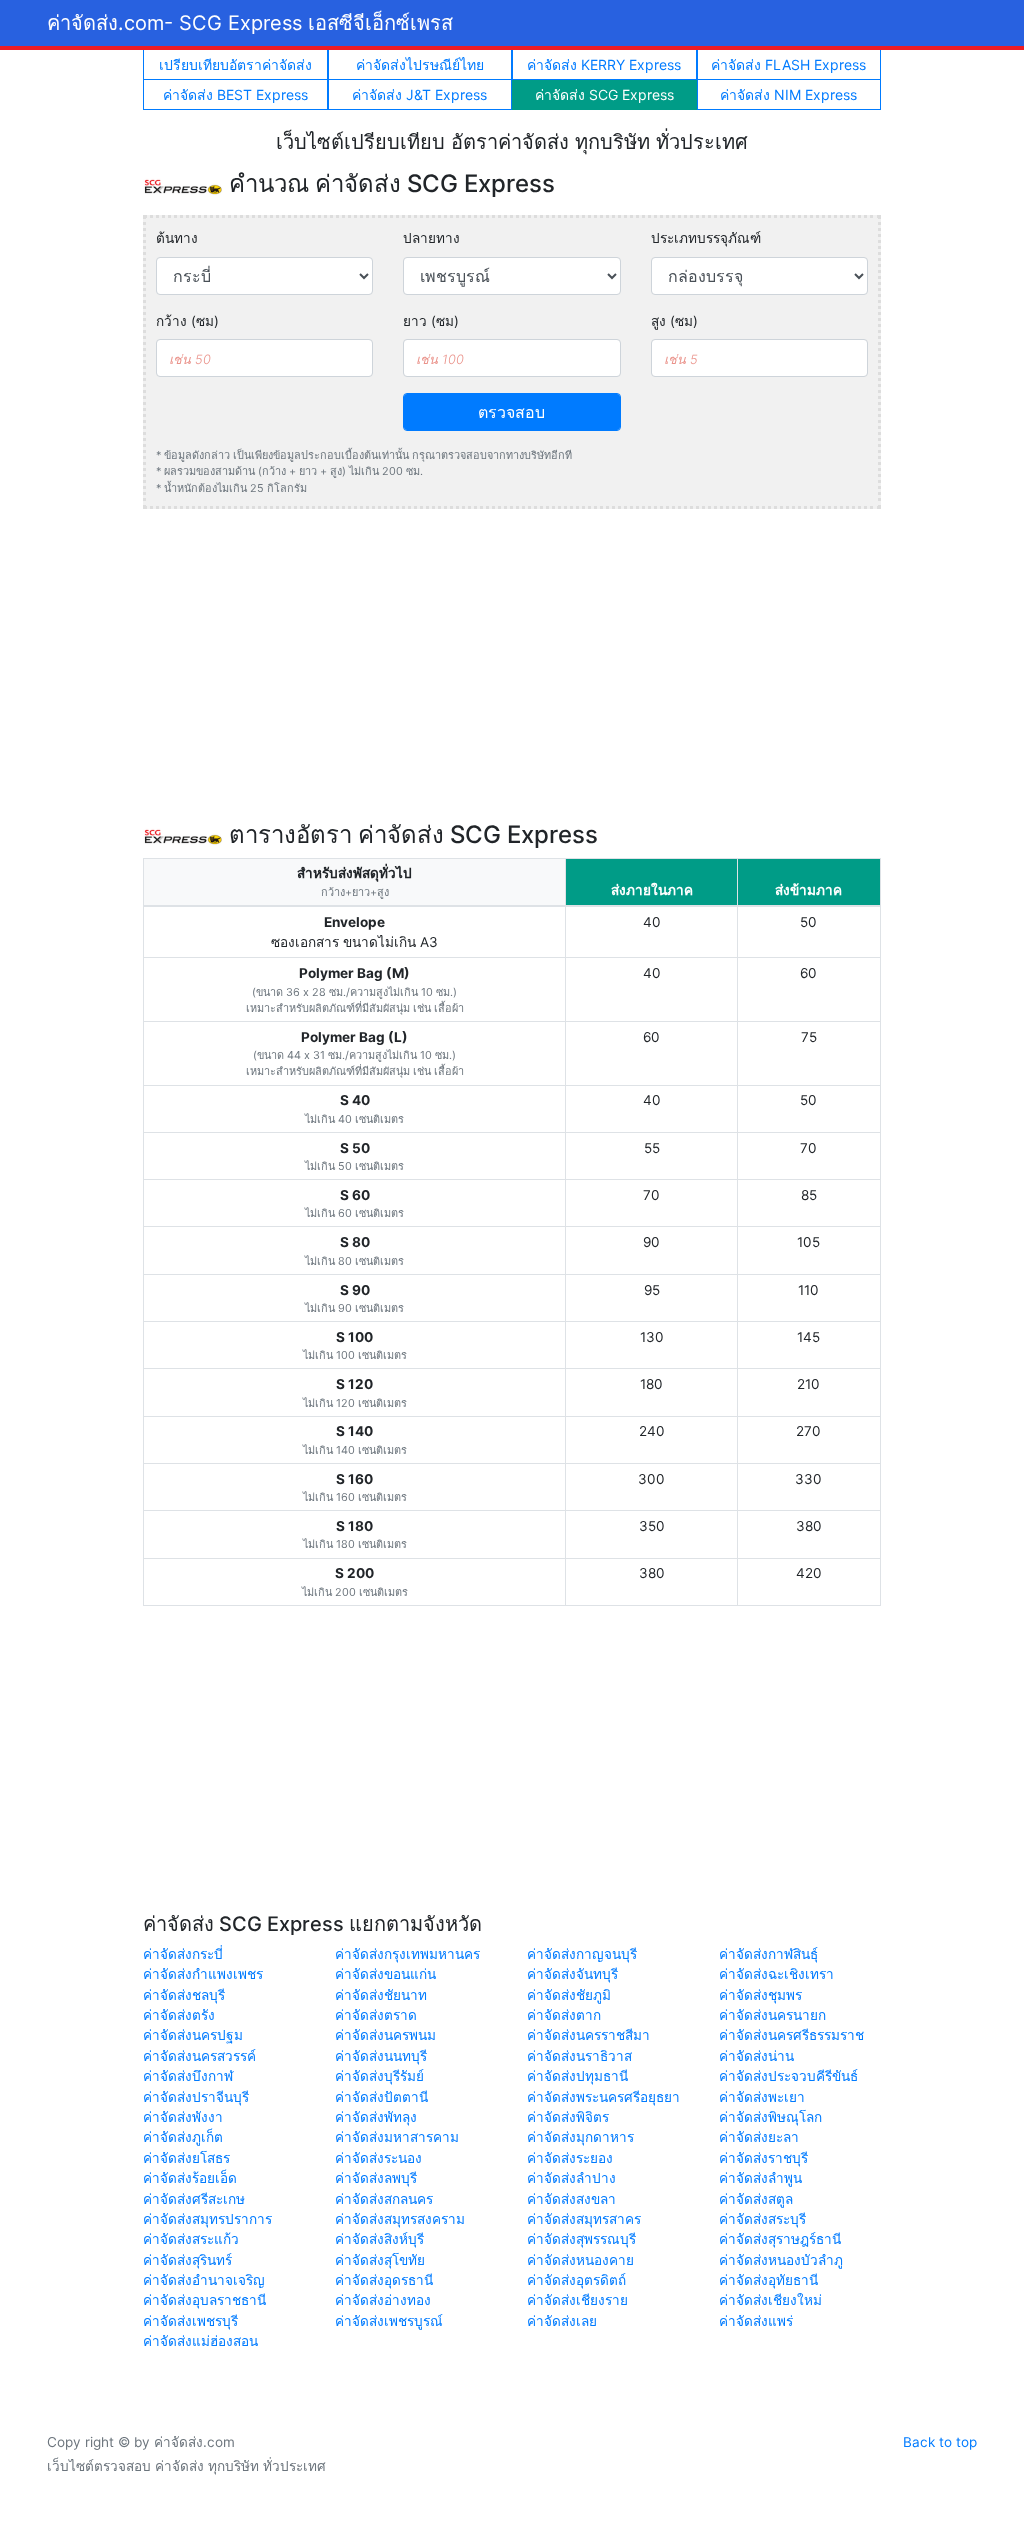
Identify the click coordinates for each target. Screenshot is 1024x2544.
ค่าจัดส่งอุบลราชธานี (204, 2300)
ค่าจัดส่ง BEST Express (235, 94)
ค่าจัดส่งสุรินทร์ (187, 2260)
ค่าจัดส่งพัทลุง (376, 2117)
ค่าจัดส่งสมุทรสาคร (584, 2219)
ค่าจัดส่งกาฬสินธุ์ (768, 1954)
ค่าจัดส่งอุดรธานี (384, 2280)
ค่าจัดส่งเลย (562, 2321)
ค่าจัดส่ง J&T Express (419, 94)
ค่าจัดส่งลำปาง (571, 2178)
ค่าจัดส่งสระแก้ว (191, 2239)
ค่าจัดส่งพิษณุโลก (770, 2117)
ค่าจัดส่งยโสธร (186, 2158)
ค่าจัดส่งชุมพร (760, 1995)
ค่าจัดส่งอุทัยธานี (768, 2280)
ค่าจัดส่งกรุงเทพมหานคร (407, 1954)
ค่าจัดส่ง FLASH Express (788, 64)
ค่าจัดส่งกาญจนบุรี (582, 1954)
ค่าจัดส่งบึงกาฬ (188, 2076)
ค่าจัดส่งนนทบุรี (381, 2056)
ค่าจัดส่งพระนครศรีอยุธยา (603, 2097)
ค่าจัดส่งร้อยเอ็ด (190, 2178)
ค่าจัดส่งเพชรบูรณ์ (389, 2321)
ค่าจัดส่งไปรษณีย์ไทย (420, 64)
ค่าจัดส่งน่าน (756, 2056)
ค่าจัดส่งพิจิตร (568, 2117)
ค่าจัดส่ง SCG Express (604, 94)
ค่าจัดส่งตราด (376, 2015)
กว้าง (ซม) (187, 321)
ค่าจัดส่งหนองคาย (580, 2260)
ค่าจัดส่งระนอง (378, 2158)
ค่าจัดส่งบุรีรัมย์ (379, 2076)
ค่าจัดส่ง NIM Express (788, 94)
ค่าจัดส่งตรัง (179, 2015)
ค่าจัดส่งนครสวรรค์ (199, 2056)
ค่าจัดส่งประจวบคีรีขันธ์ (788, 2076)
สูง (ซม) (674, 321)
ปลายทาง (431, 238)
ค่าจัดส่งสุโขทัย (380, 2260)
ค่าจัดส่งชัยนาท (381, 1995)
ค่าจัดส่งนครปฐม (193, 2035)
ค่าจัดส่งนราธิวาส (579, 2056)
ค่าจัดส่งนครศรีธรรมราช (791, 2035)
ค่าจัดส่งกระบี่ (183, 1954)
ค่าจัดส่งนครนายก (772, 2015)
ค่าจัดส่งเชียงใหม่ (770, 2300)
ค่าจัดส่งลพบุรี (376, 2178)
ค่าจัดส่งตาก (564, 2015)
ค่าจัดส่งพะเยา (762, 2097)
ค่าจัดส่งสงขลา (571, 2199)
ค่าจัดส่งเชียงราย (577, 2300)
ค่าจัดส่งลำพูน (760, 2178)
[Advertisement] (512, 665)
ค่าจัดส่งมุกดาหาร (580, 2137)
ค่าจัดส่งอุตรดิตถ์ (576, 2280)
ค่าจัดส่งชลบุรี (184, 1995)
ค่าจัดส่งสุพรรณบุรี (581, 2239)
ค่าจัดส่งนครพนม (385, 2035)
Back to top (940, 2442)
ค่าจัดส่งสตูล (756, 2199)
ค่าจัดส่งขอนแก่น (385, 1974)
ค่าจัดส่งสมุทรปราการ (207, 2219)
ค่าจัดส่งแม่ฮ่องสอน (200, 2341)
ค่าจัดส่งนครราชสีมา (588, 2035)
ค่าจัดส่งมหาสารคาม (397, 2137)
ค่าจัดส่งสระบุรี (762, 2219)
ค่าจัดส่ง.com (250, 23)
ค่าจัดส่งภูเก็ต (183, 2137)
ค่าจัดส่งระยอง (570, 2158)
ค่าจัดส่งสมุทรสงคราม (400, 2219)
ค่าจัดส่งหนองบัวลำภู (781, 2260)
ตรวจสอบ (511, 412)
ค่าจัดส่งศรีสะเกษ (194, 2199)
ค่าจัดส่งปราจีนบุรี (196, 2097)
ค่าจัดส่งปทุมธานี (577, 2076)
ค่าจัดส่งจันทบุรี (572, 1974)
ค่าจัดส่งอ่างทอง (383, 2300)
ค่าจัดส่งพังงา (183, 2117)
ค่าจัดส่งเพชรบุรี (190, 2321)
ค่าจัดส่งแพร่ (756, 2321)
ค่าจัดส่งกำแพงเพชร (203, 1974)
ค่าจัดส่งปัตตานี (381, 2097)
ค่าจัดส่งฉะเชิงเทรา (776, 1974)
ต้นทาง (177, 238)
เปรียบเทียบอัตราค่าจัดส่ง (235, 64)
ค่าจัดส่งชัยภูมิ (569, 1995)
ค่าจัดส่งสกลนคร (384, 2199)
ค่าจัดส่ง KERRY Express (604, 64)
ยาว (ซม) (431, 321)
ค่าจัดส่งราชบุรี (763, 2158)
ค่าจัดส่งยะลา (759, 2137)
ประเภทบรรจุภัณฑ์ (706, 238)
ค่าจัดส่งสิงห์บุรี (379, 2239)
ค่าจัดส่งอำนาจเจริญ (204, 2280)
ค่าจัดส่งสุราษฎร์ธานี (780, 2239)
